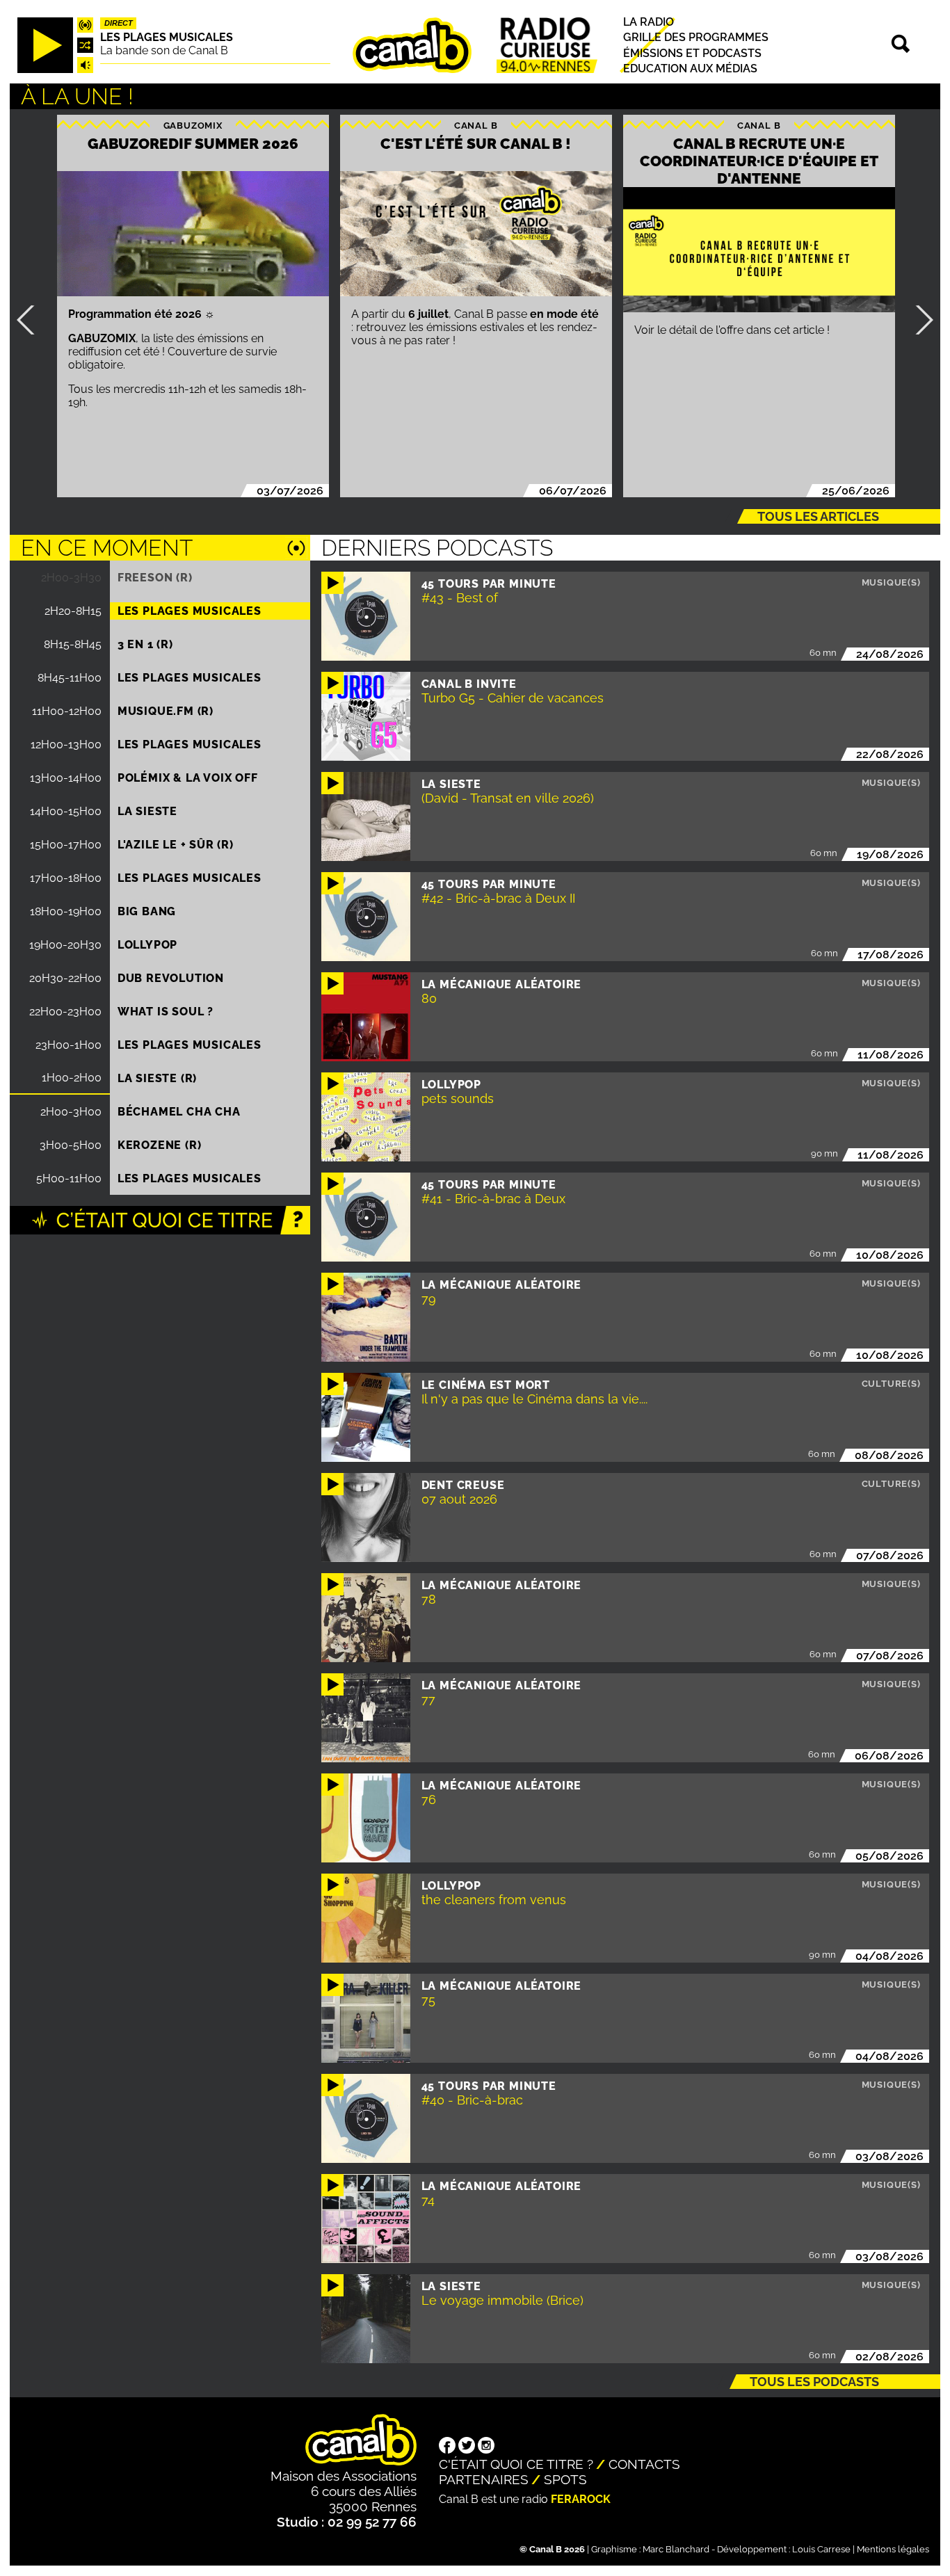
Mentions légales (893, 2549)
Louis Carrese (821, 2549)
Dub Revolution (171, 978)
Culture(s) (891, 1384)
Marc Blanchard (676, 2549)
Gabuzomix (193, 126)
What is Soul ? (166, 1012)
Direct (119, 23)
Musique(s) (891, 582)
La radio (649, 22)
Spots (565, 2479)
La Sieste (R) (157, 1078)
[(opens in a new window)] (447, 2447)
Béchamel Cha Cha (179, 1112)
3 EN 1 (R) (145, 644)
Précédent (31, 320)
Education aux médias (690, 69)
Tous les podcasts (814, 2382)
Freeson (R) (155, 578)
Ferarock (581, 2499)
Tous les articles (818, 516)
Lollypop (147, 945)
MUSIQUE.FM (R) (166, 711)
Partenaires (484, 2479)
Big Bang (147, 911)
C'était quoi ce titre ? (516, 2464)
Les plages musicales (167, 37)
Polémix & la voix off (188, 778)
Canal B (476, 126)
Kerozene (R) (160, 1145)
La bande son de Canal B (164, 50)
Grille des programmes (696, 37)
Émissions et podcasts (692, 53)
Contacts (644, 2464)
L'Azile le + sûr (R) (176, 845)
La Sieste (147, 811)
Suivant (919, 320)
